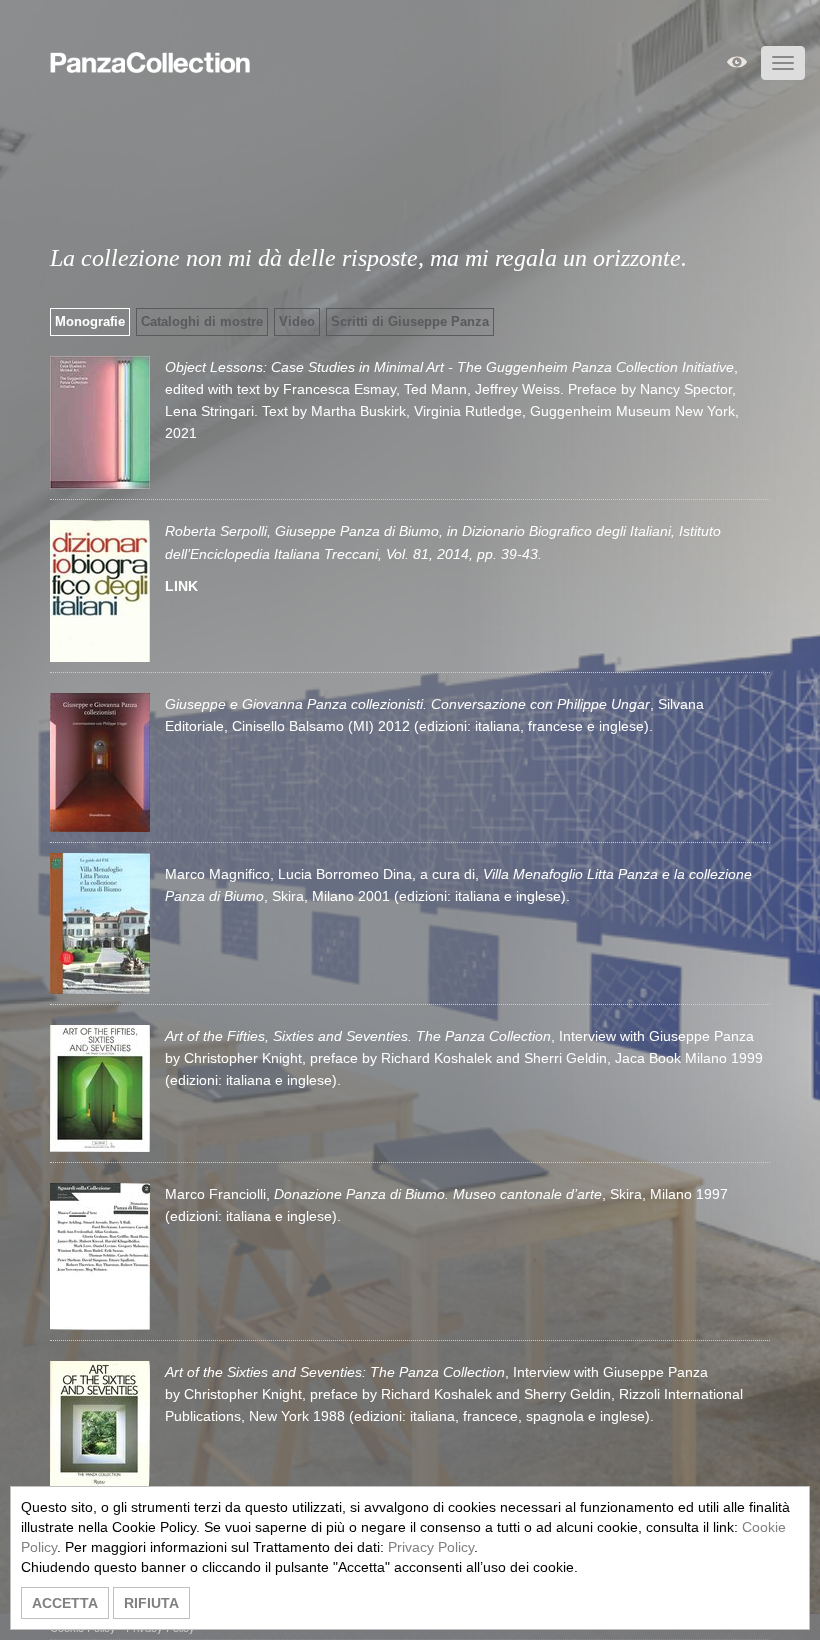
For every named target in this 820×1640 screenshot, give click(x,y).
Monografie (90, 321)
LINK (181, 586)
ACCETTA (65, 1603)
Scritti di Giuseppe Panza (410, 321)
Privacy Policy (431, 1547)
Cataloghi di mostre (202, 321)
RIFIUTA (151, 1603)
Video (297, 321)
